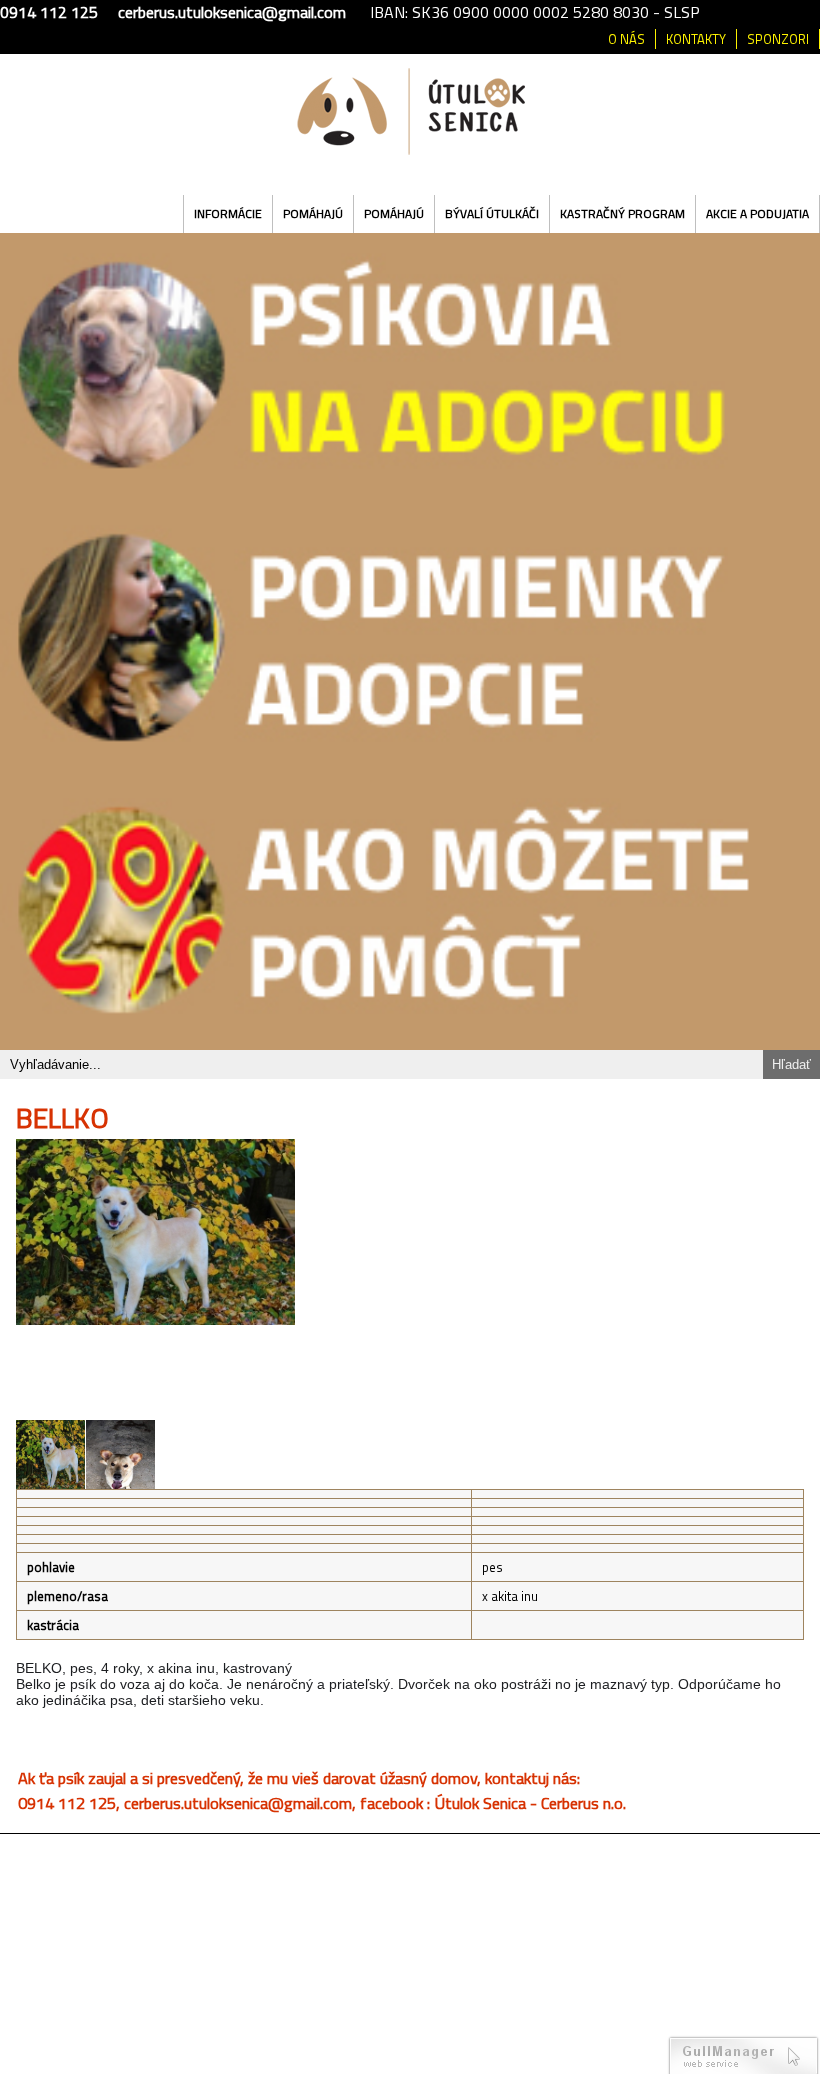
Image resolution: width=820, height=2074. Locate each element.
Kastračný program (622, 213)
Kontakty (696, 39)
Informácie (228, 213)
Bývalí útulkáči (492, 213)
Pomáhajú (313, 213)
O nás (626, 39)
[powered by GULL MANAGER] (743, 2054)
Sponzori (778, 39)
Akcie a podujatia (757, 213)
